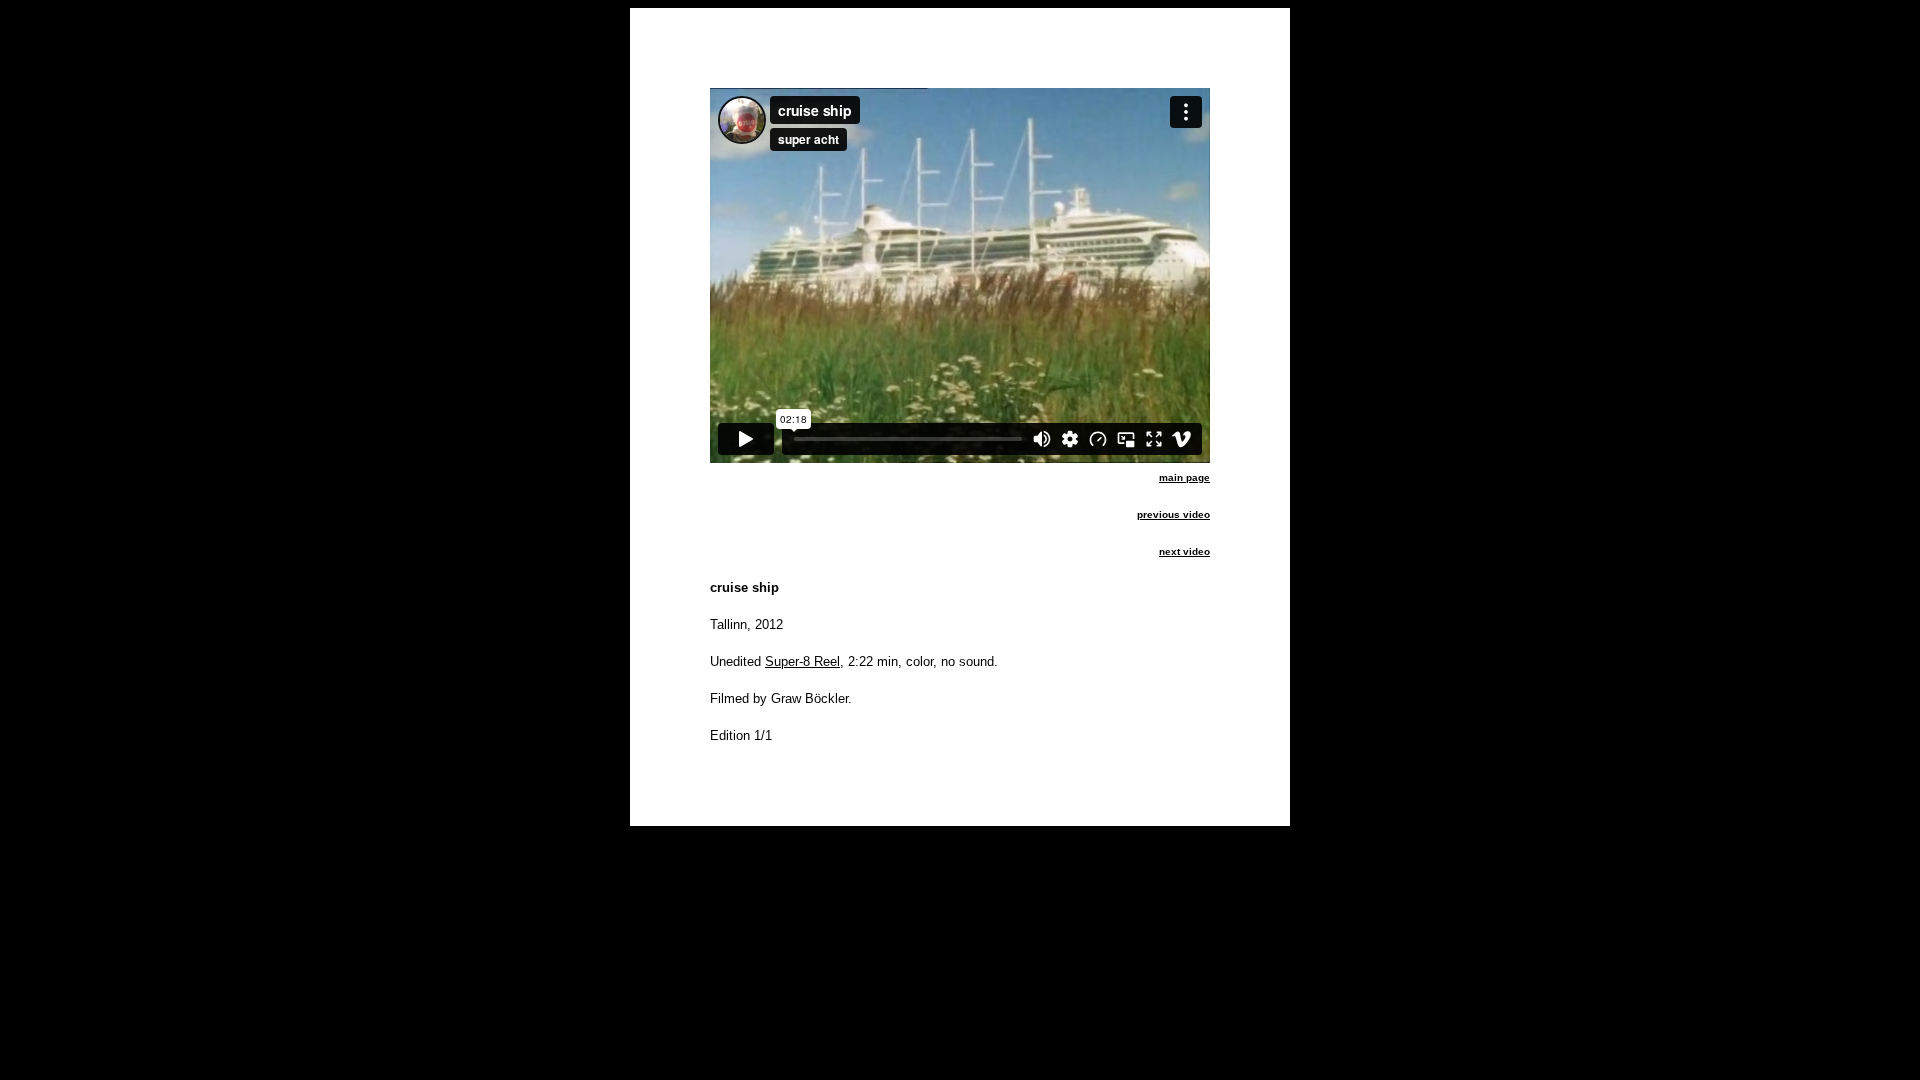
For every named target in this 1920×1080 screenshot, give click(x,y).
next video (1184, 551)
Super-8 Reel (802, 661)
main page (1184, 477)
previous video (1173, 514)
